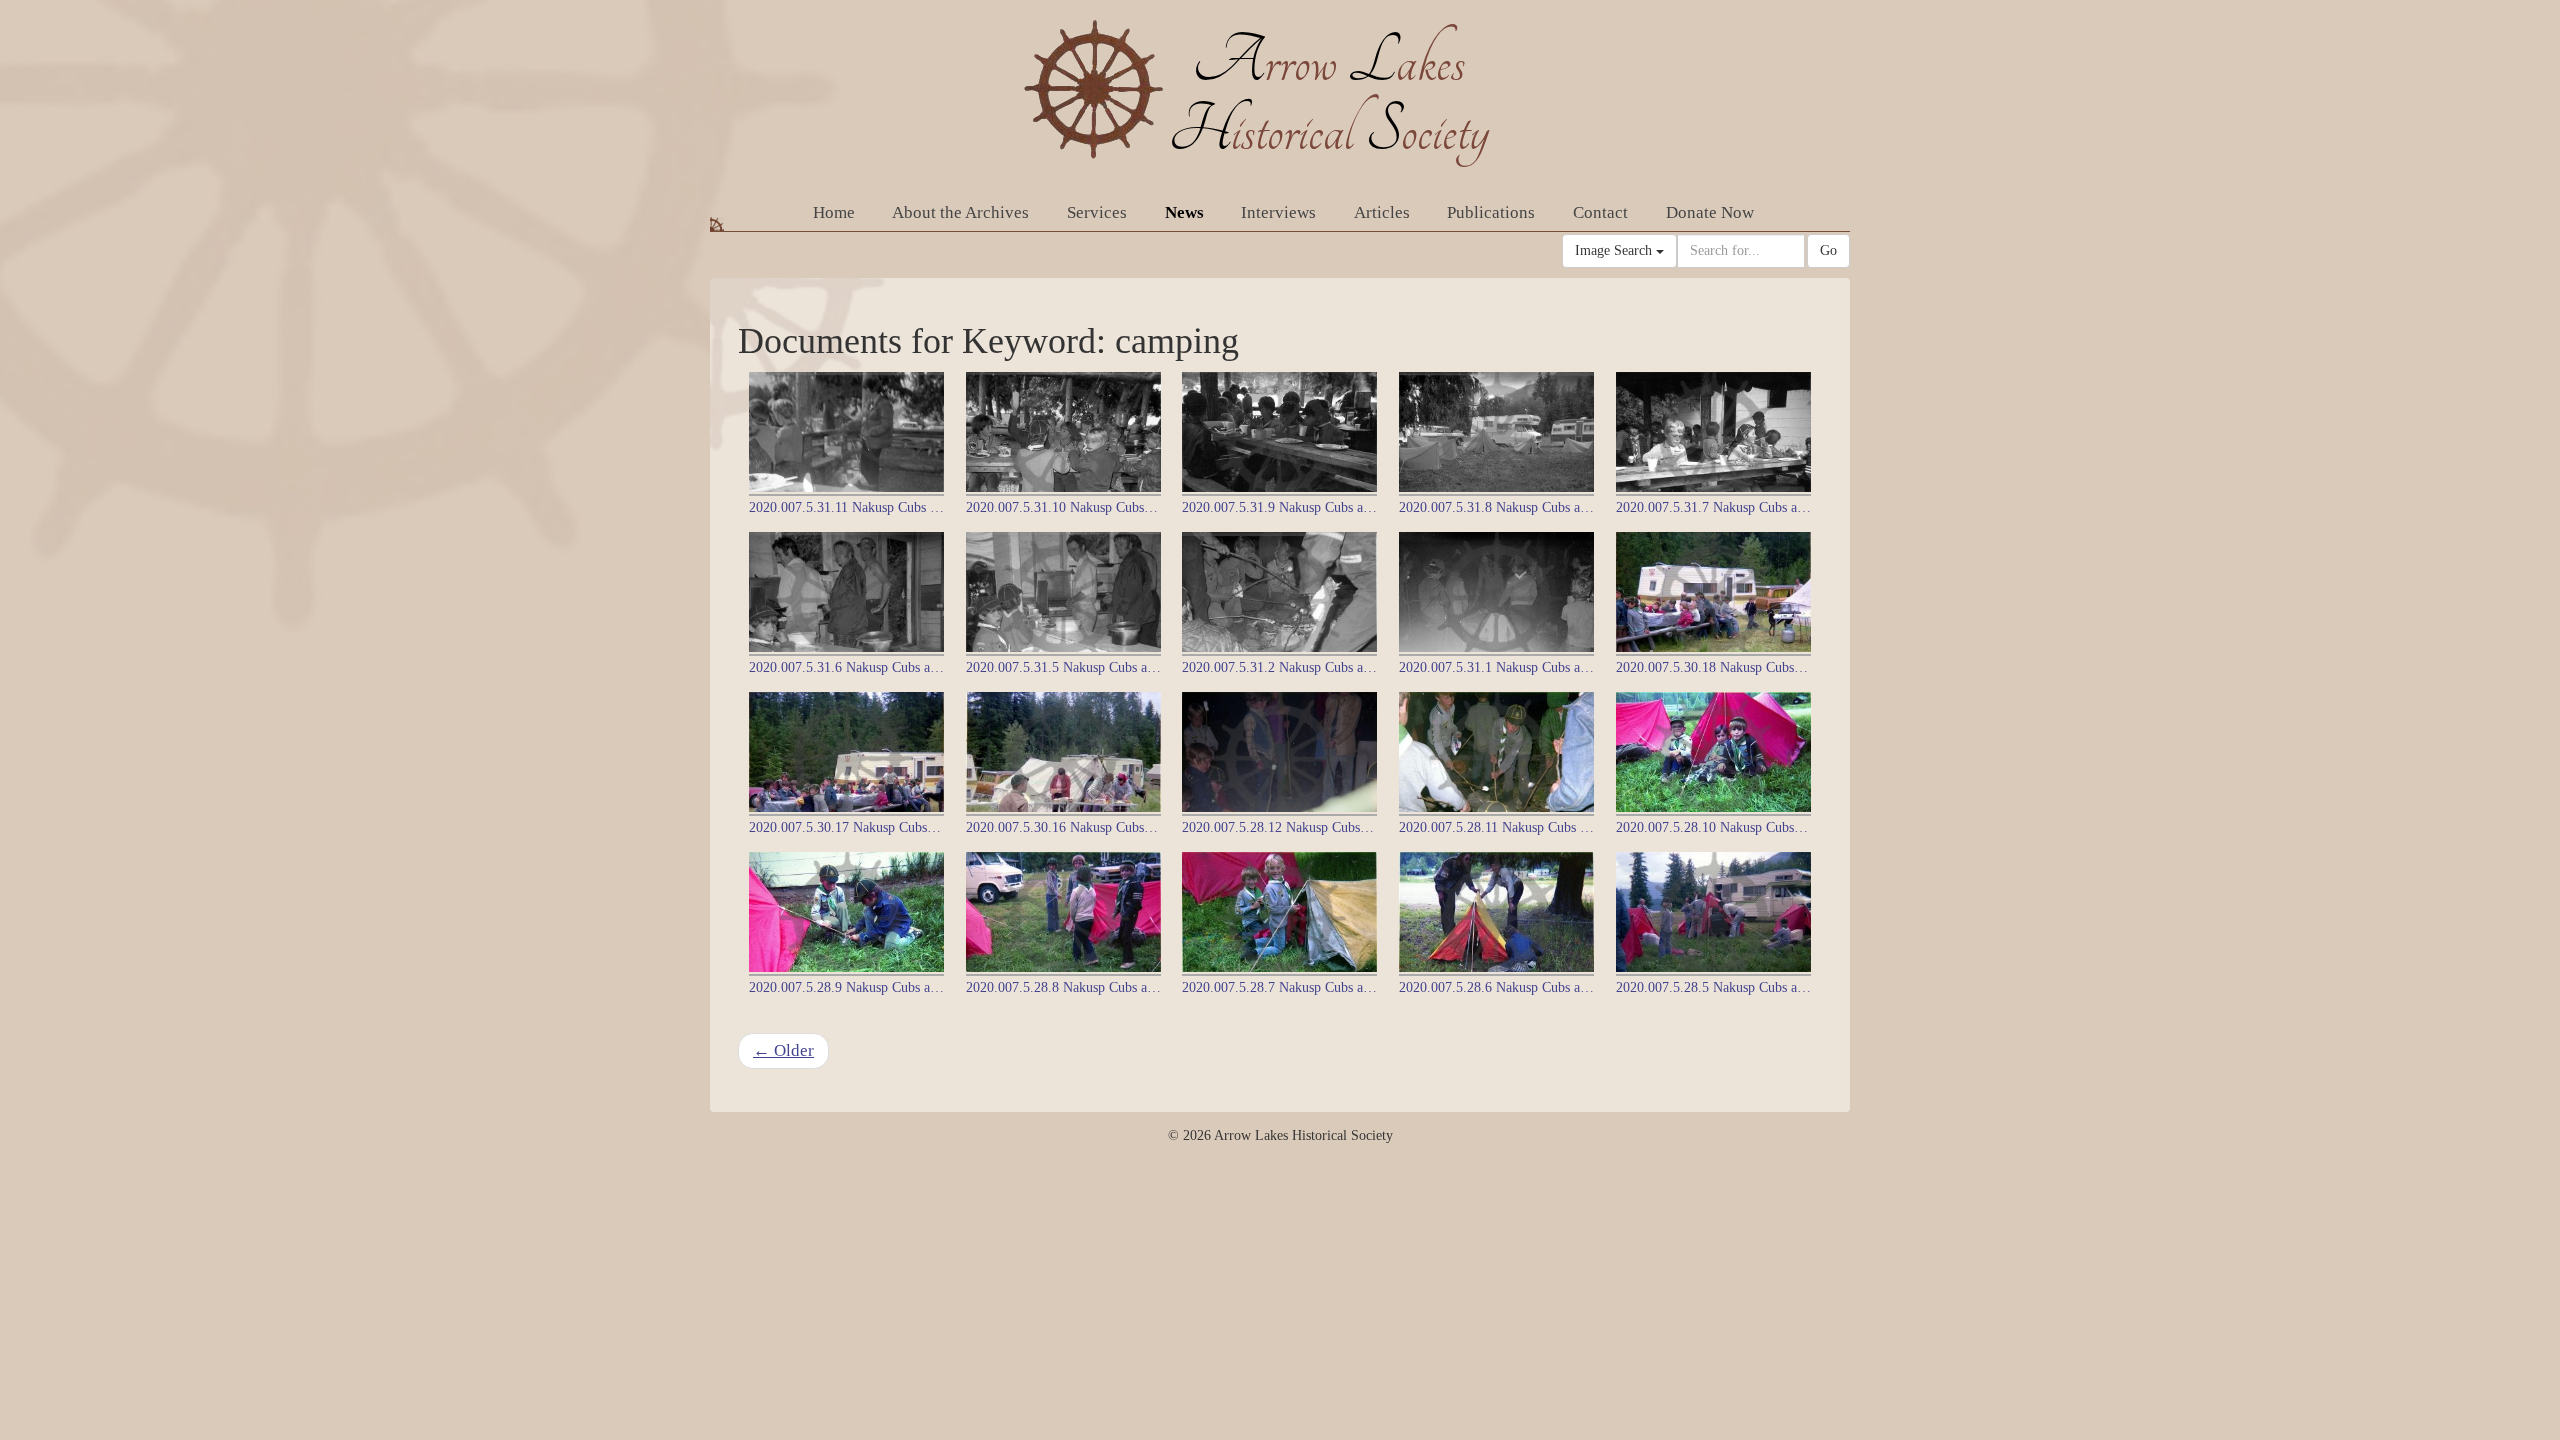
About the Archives (960, 212)
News (1184, 212)
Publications (1491, 212)
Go (1828, 250)
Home (834, 212)
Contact (1600, 212)
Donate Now (1710, 212)
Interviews (1278, 212)
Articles (1382, 212)
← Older (783, 1050)
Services (1097, 212)
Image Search (1615, 250)
